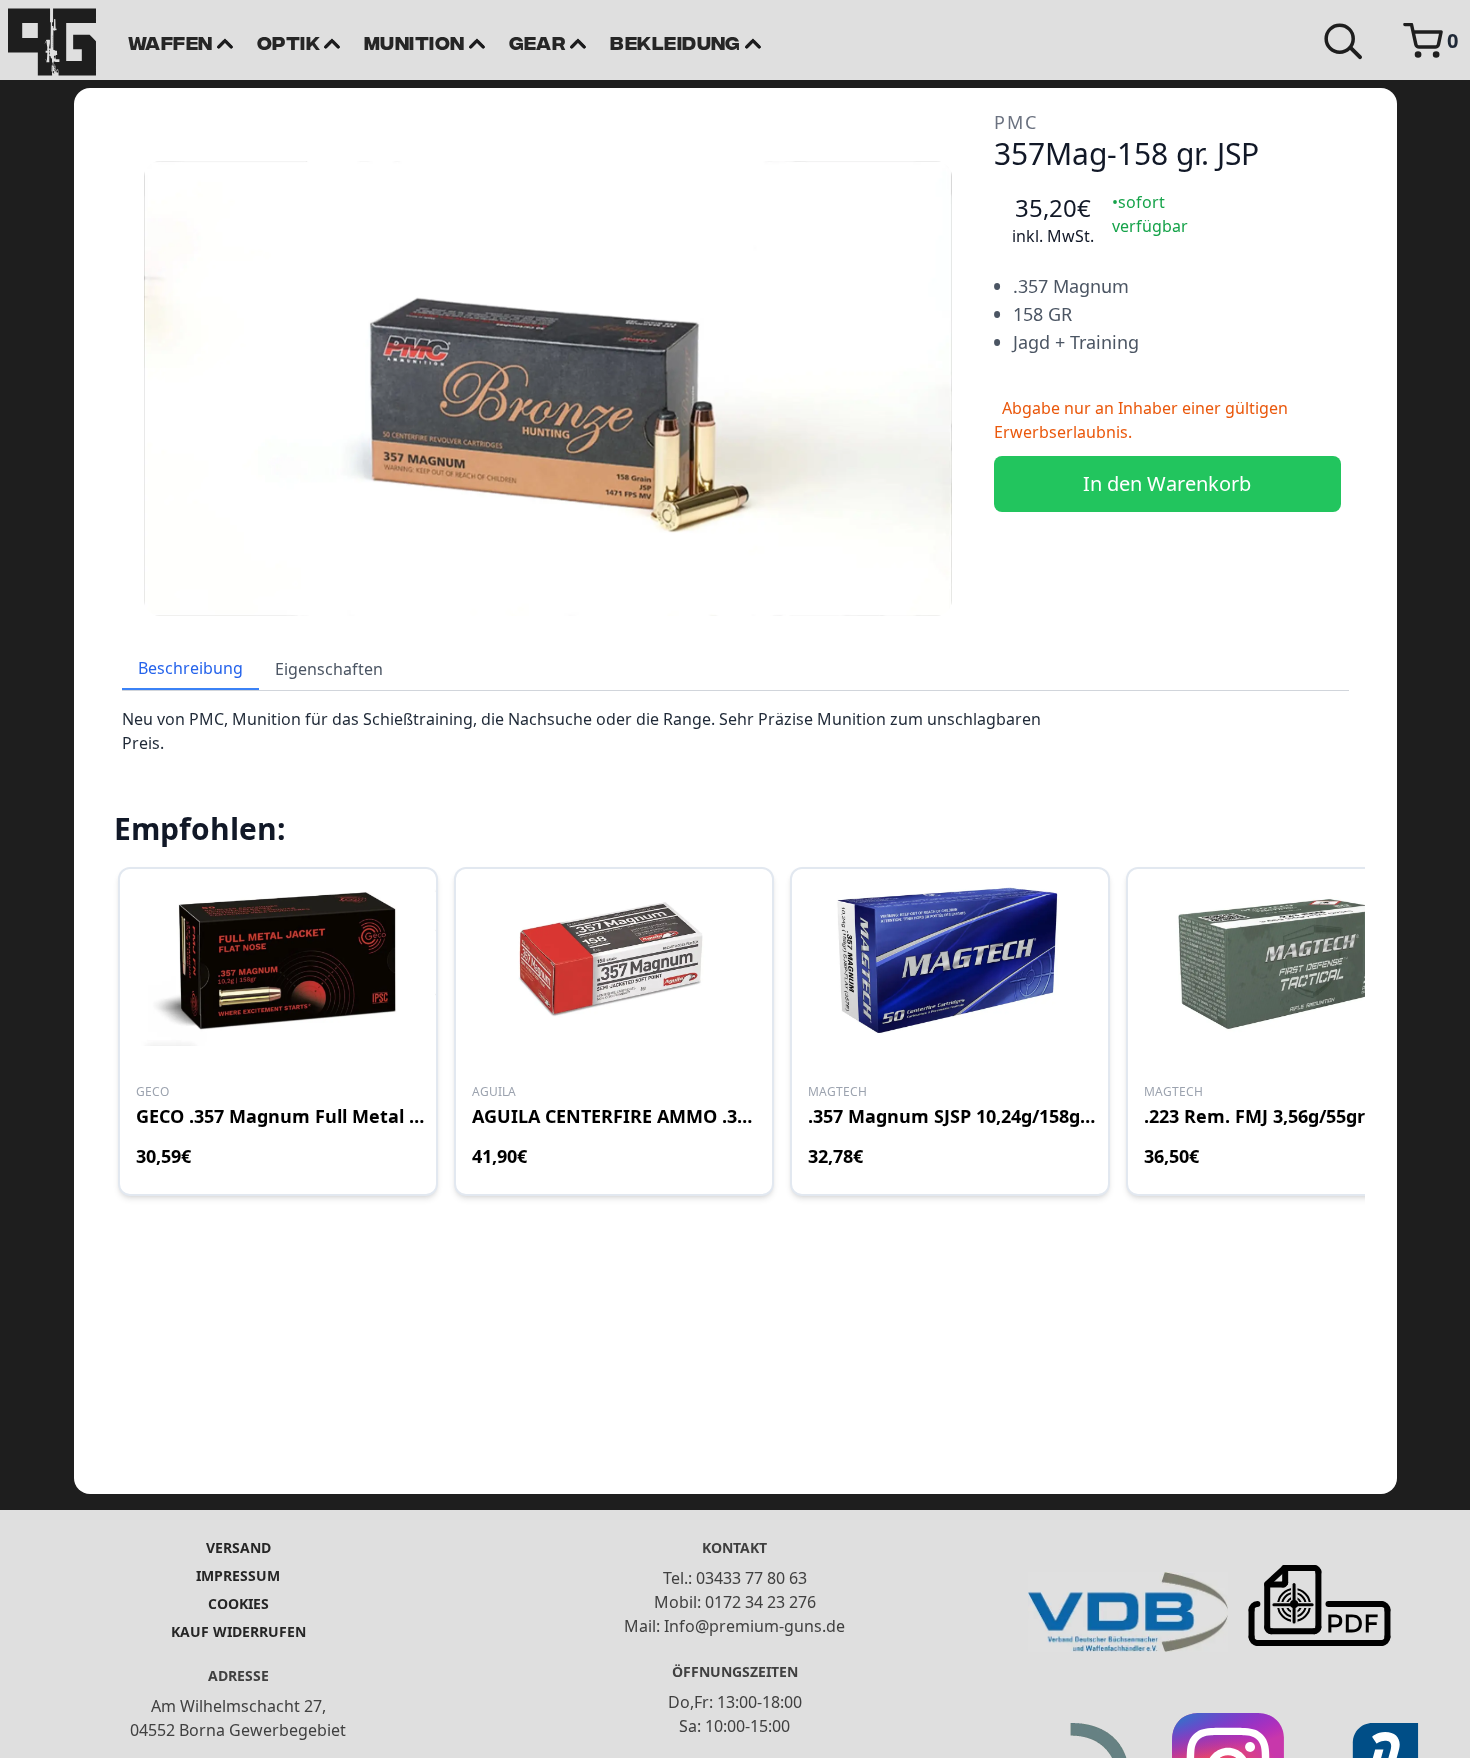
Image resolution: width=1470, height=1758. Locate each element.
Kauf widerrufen (238, 1631)
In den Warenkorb (1167, 483)
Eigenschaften (329, 669)
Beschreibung (190, 668)
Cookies (238, 1603)
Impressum (238, 1575)
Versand (238, 1547)
